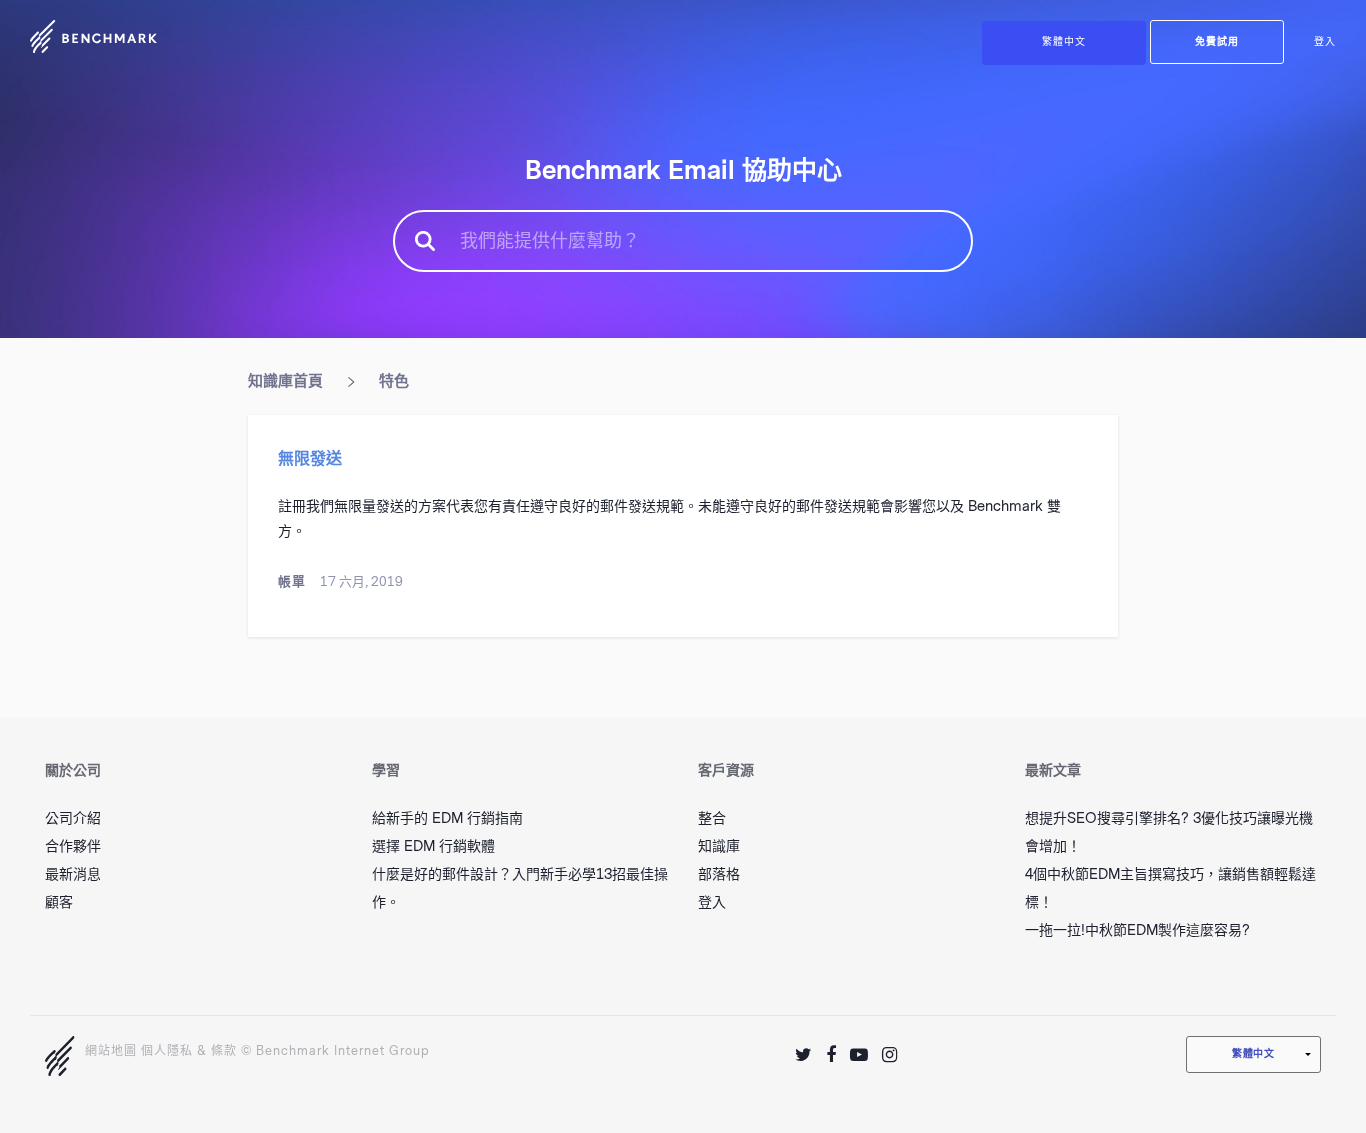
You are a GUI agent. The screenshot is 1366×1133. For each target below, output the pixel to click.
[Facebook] (831, 1055)
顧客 (59, 902)
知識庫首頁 (285, 381)
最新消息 (73, 874)
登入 (1325, 42)
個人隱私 (167, 1051)
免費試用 (1217, 42)
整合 (712, 818)
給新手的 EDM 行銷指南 (447, 818)
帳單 (292, 581)
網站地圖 (111, 1051)
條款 (224, 1051)
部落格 (719, 874)
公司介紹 (73, 818)
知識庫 (719, 846)
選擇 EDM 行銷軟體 (433, 846)
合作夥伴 (73, 846)
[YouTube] (859, 1055)
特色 (394, 381)
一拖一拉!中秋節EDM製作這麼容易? (1137, 930)
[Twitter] (803, 1055)
